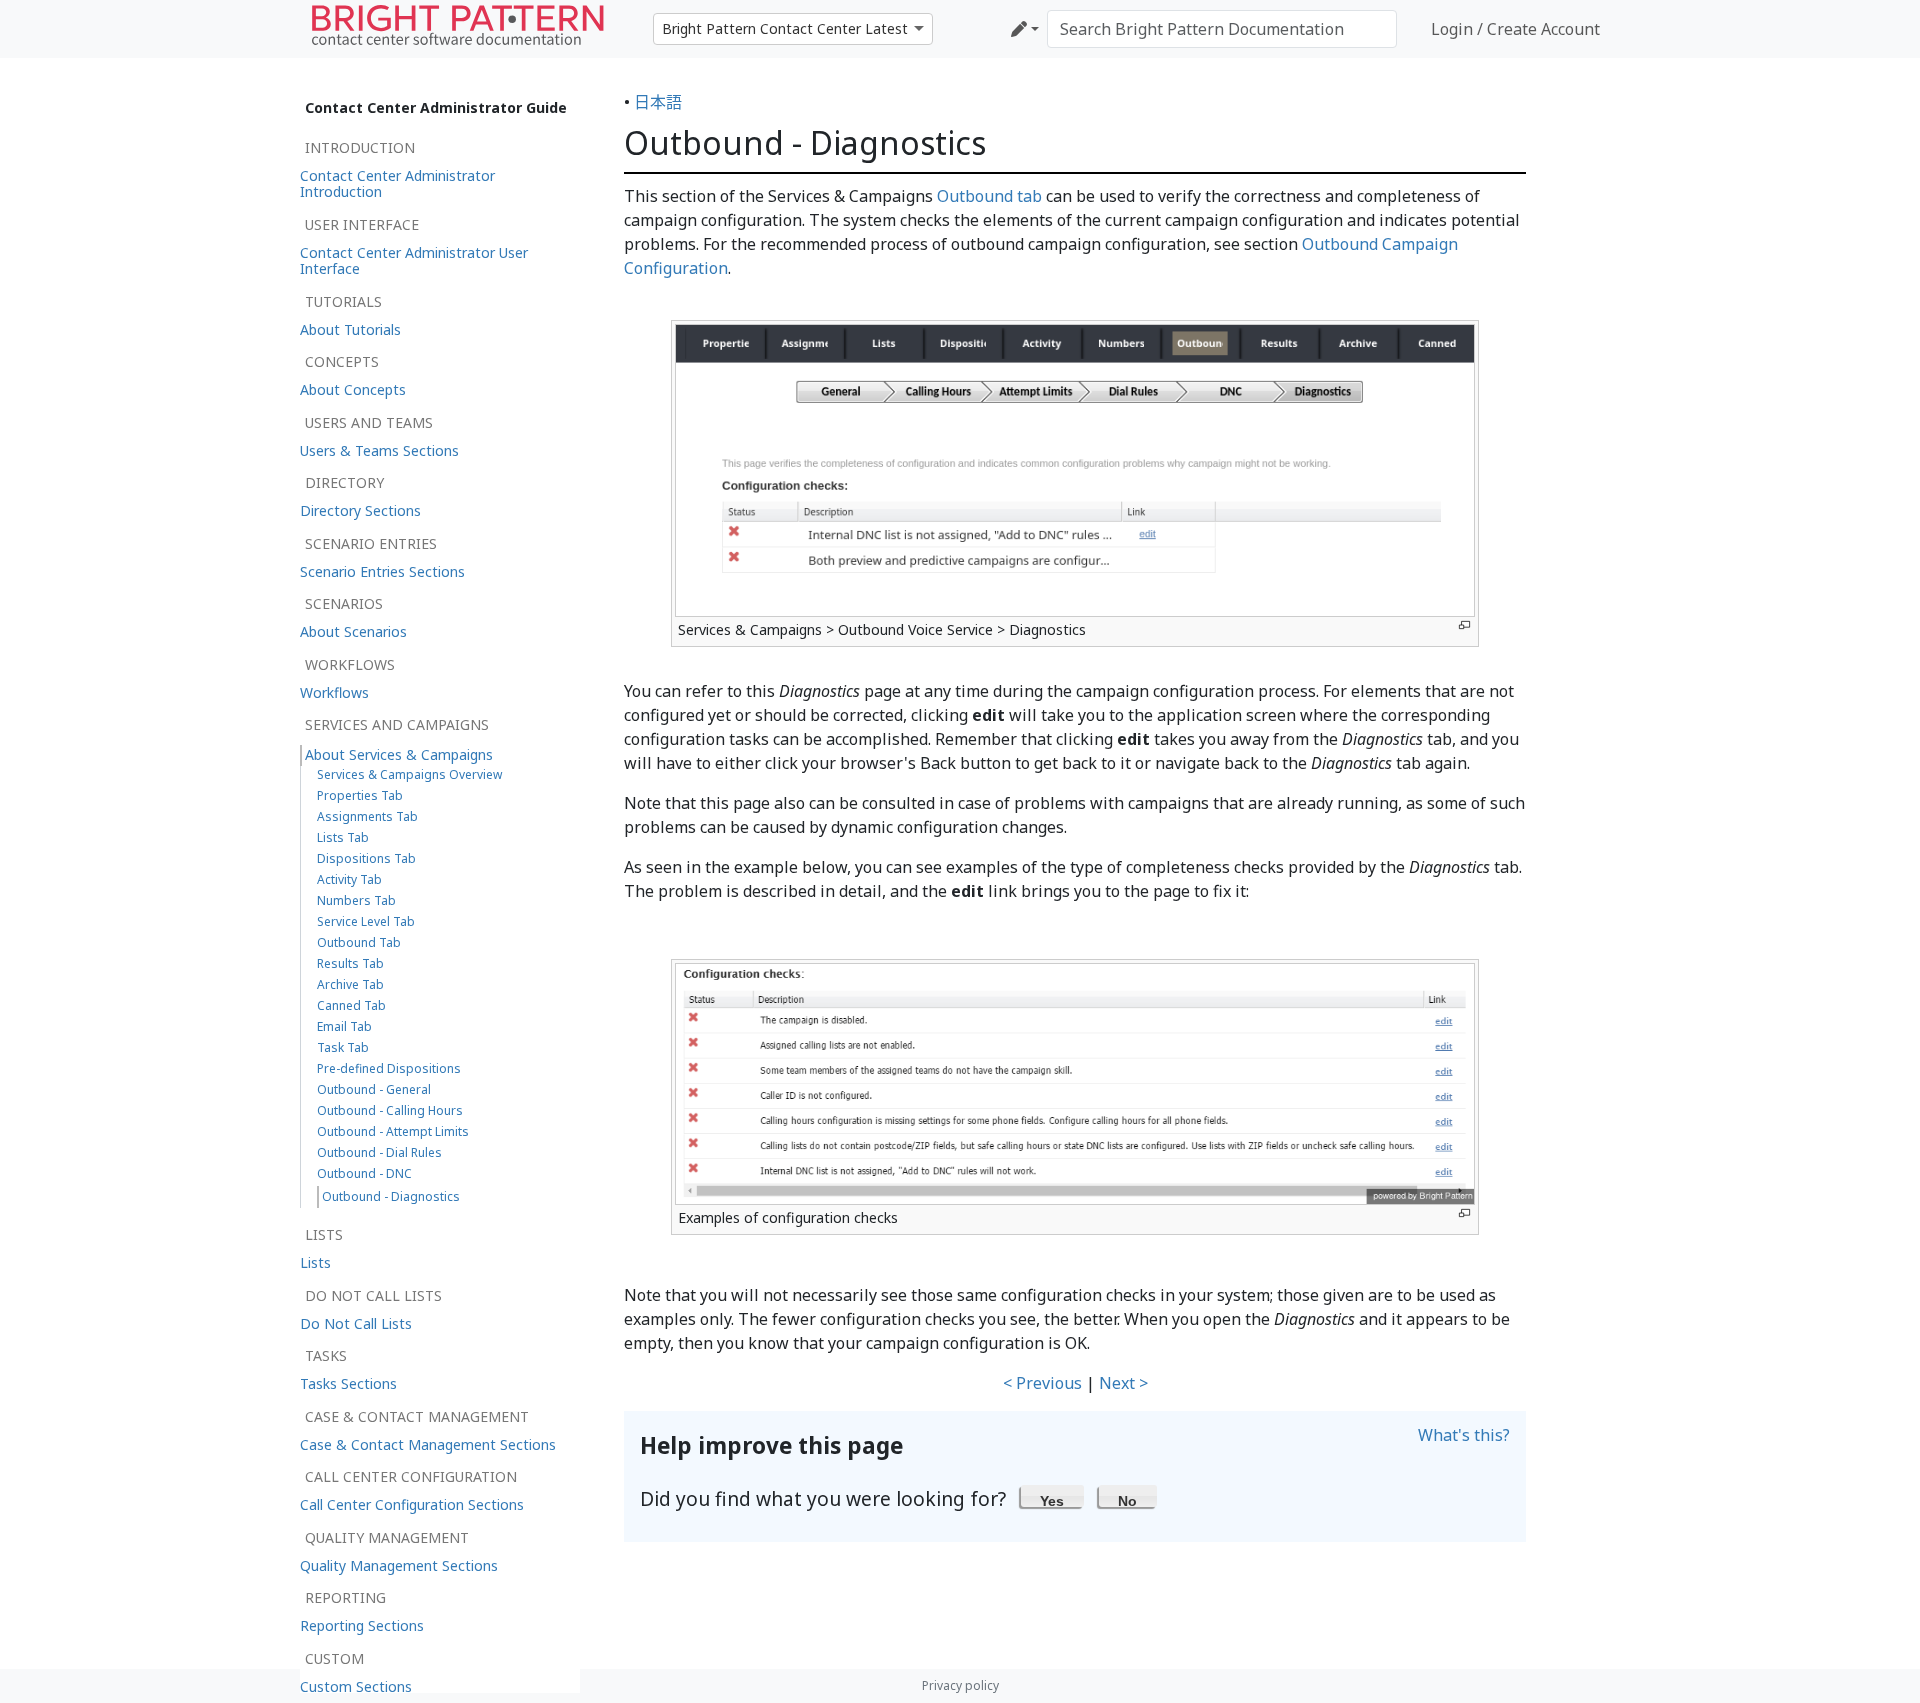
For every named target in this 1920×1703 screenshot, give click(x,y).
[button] (1052, 1496)
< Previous (1042, 1383)
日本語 (658, 102)
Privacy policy (960, 1685)
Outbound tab (989, 196)
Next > (1123, 1383)
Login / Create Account (1515, 29)
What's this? (1464, 1435)
